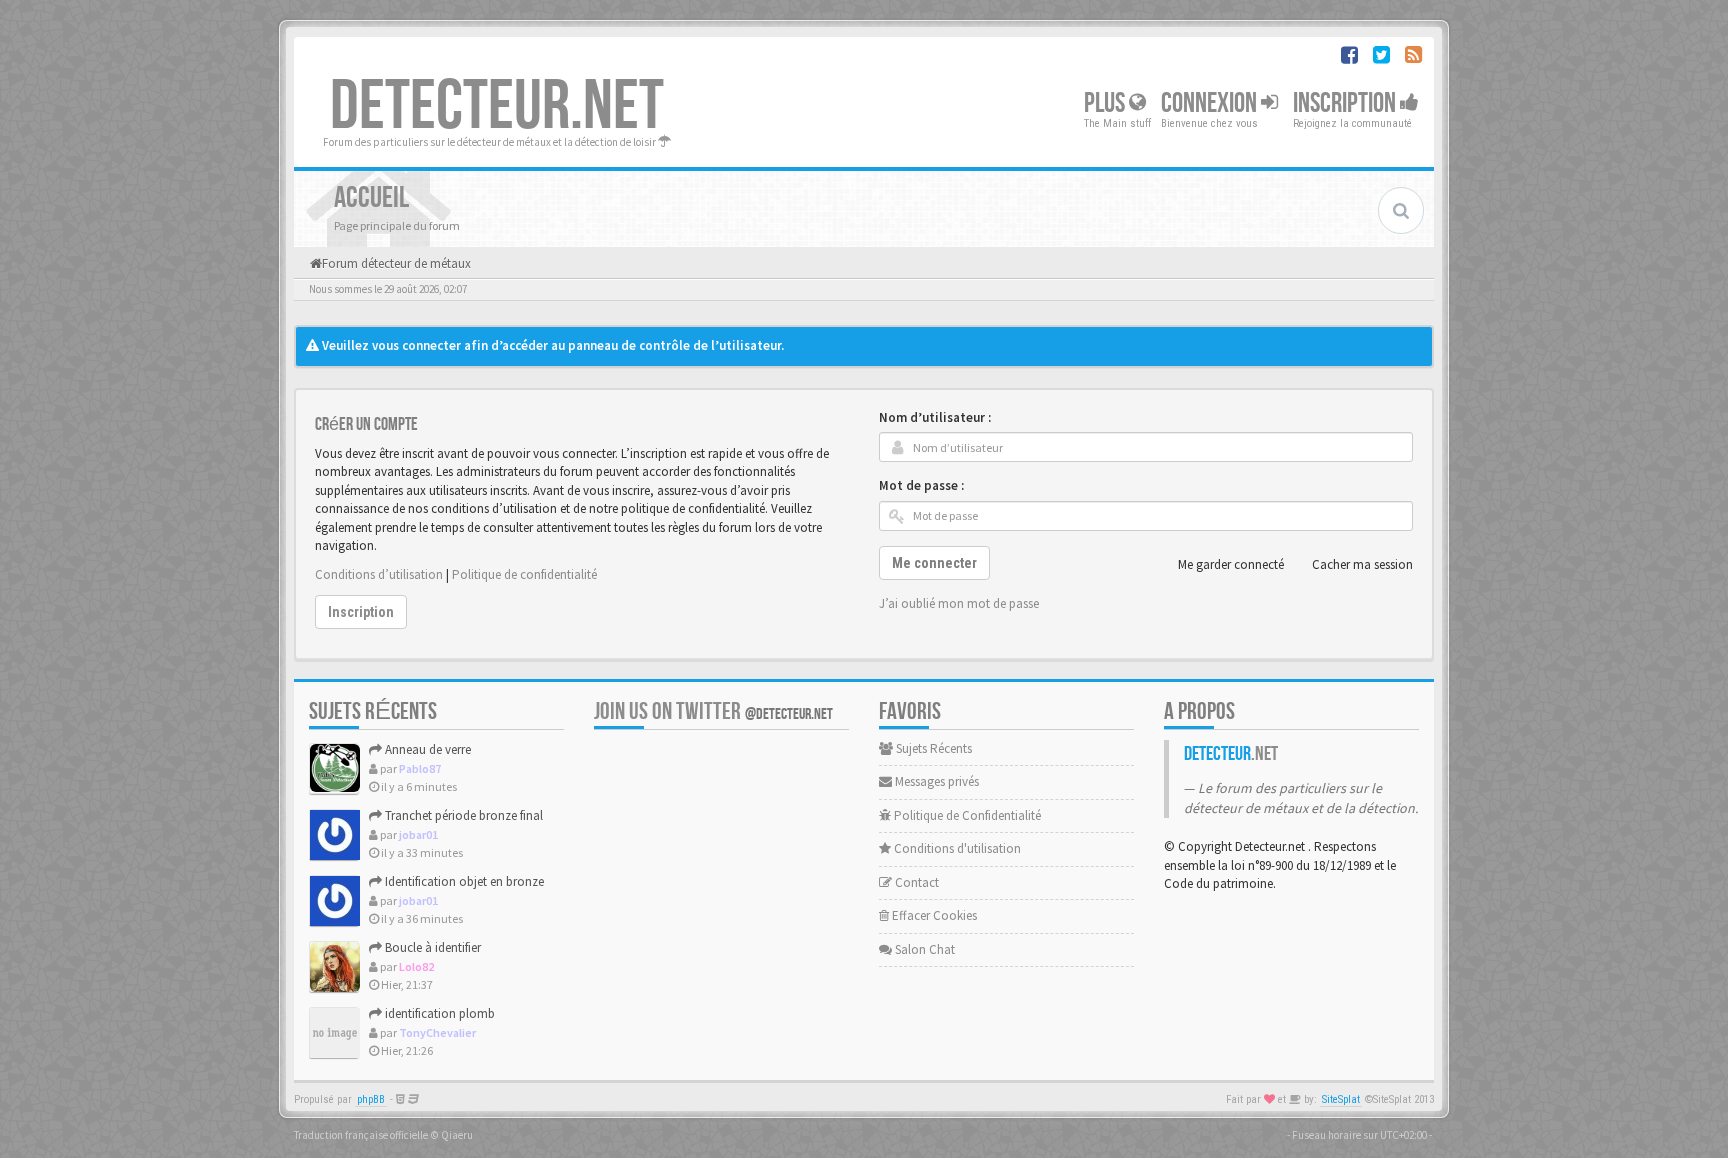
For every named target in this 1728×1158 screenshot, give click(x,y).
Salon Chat (923, 949)
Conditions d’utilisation (379, 574)
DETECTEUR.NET (497, 107)
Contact (915, 882)
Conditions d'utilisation (956, 848)
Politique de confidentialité (524, 574)
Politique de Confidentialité (966, 815)
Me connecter (934, 563)
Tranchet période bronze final (462, 815)
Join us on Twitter (713, 711)
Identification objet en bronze (463, 881)
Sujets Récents (932, 748)
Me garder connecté (1231, 564)
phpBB (371, 1099)
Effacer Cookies (933, 915)
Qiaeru (457, 1135)
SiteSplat (1341, 1099)
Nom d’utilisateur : (935, 417)
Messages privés (935, 781)
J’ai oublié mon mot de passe (959, 603)
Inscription (1346, 103)
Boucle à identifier (431, 947)
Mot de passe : (921, 485)
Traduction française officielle (361, 1135)
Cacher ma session (1362, 564)
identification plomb (438, 1013)
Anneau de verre (426, 749)
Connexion (1211, 103)
